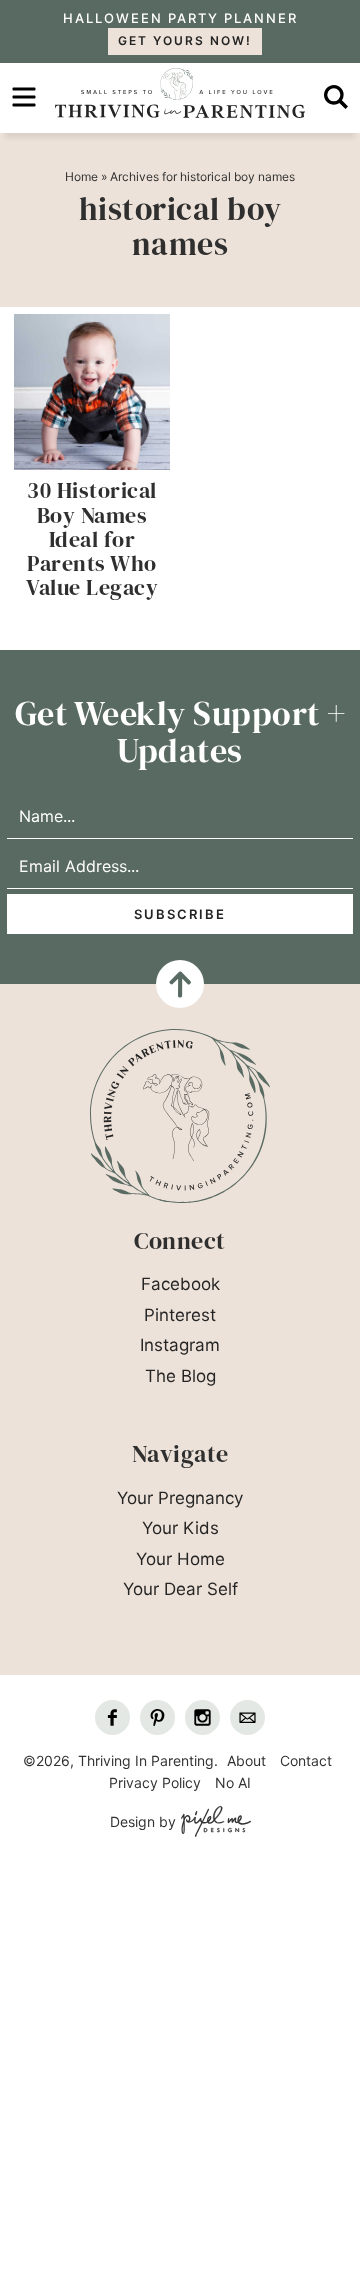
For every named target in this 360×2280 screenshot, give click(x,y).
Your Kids (180, 1528)
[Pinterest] (157, 1717)
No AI (233, 1782)
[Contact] (247, 1717)
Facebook (180, 1284)
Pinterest (180, 1315)
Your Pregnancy (180, 1498)
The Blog (180, 1376)
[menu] (24, 97)
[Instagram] (202, 1717)
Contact (306, 1760)
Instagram (180, 1345)
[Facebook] (112, 1717)
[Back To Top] (180, 984)
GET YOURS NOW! (185, 40)
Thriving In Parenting (180, 93)
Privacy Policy (155, 1782)
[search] (336, 97)
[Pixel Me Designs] (213, 1822)
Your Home (180, 1559)
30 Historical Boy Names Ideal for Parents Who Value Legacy (92, 538)
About (246, 1760)
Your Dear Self (180, 1589)
